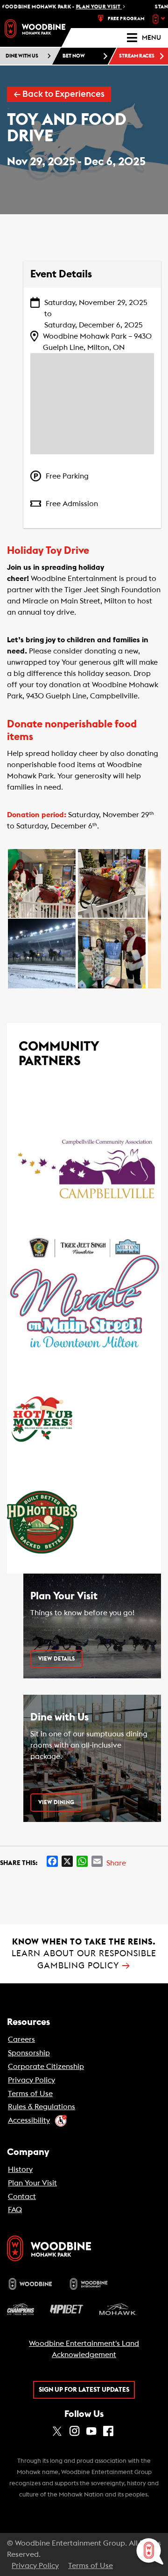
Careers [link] (21, 2039)
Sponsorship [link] (29, 2053)
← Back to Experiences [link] (59, 94)
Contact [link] (22, 2197)
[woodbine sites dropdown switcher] (160, 19)
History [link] (20, 2170)
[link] (35, 29)
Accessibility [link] (29, 2120)
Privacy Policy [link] (31, 2080)
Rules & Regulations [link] (42, 2107)
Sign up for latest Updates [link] (84, 2390)
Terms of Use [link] (30, 2094)
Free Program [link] (126, 19)
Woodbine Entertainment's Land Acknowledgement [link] (84, 2349)
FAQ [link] (15, 2210)
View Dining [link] (56, 1802)
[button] (42, 884)
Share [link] (116, 1863)
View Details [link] (56, 1659)
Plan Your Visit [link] (32, 2183)
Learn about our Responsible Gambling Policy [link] (84, 1954)
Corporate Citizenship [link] (46, 2067)
